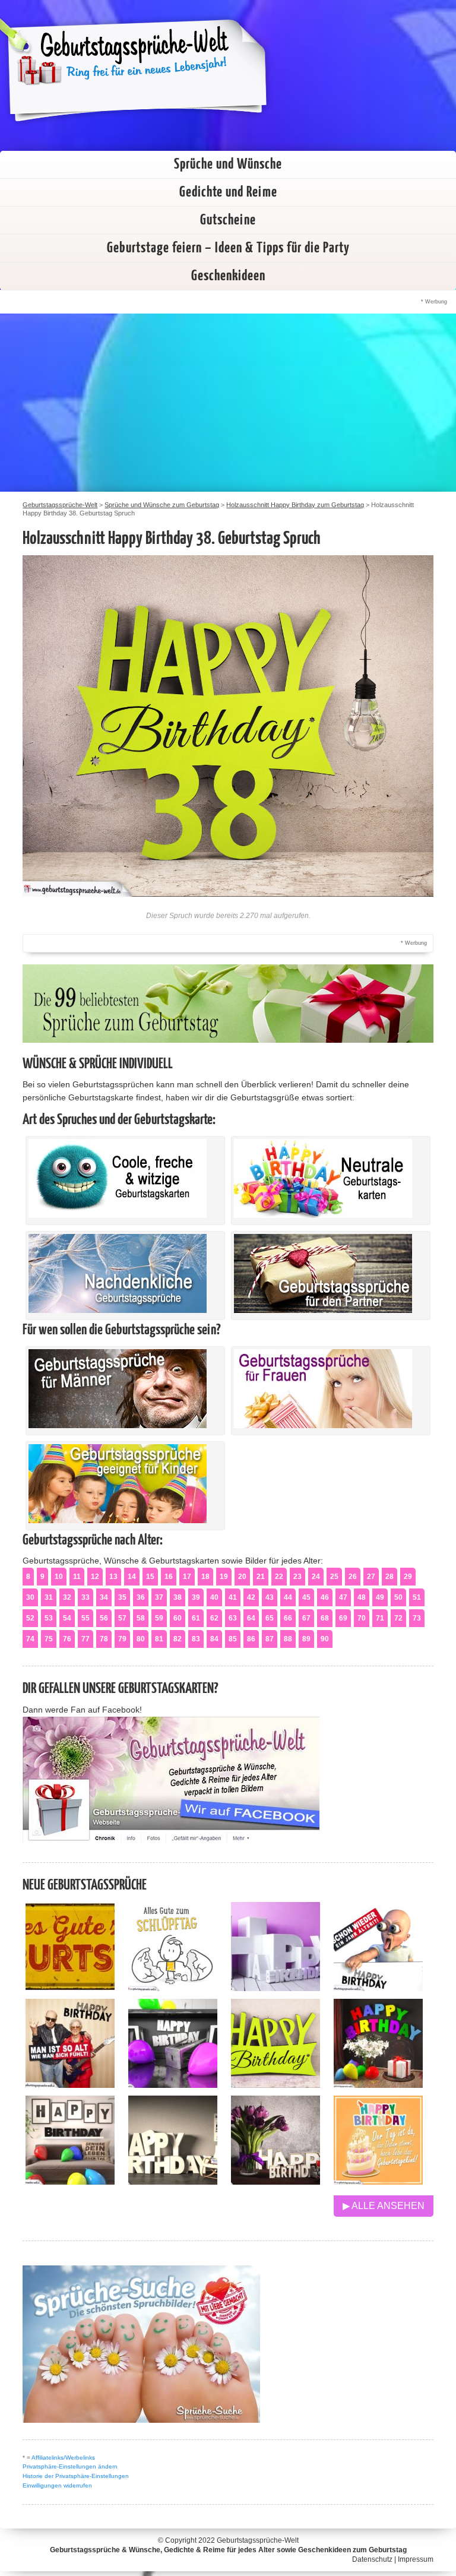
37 (159, 1597)
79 (122, 1639)
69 (343, 1618)
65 (270, 1618)
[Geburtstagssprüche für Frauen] (323, 1425)
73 (417, 1618)
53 (49, 1618)
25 (334, 1577)
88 (288, 1639)
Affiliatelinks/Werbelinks (63, 2458)
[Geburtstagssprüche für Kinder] (118, 1520)
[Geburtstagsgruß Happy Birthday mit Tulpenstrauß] (275, 2181)
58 (141, 1618)
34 (104, 1597)
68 (325, 1618)
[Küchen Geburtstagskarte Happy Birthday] (173, 2085)
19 (224, 1577)
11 (77, 1577)
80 (141, 1639)
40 (214, 1597)
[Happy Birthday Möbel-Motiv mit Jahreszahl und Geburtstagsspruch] (173, 2181)
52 (30, 1618)
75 (49, 1639)
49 (380, 1597)
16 (169, 1577)
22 (279, 1577)
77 (85, 1639)
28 (389, 1577)
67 (306, 1618)
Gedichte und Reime (228, 192)
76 (67, 1639)
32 (67, 1597)
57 (122, 1618)
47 (343, 1597)
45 (306, 1597)
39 (196, 1597)
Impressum (416, 2559)
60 (178, 1618)
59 (159, 1618)
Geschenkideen (228, 276)
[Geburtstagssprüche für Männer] (118, 1425)
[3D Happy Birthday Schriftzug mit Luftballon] (275, 1988)
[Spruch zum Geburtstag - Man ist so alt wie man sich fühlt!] (70, 2085)
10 (59, 1577)
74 (30, 1639)
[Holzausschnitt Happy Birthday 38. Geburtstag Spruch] (228, 893)
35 (122, 1597)
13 (113, 1577)
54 (67, 1618)
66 (288, 1618)
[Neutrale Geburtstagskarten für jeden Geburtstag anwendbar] (323, 1215)
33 (85, 1597)
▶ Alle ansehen (384, 2206)
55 (85, 1618)
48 (362, 1597)
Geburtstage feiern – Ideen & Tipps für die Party (228, 248)
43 (270, 1597)
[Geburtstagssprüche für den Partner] (323, 1310)
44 (288, 1597)
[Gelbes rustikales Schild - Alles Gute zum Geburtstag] (70, 1988)
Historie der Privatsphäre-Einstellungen (76, 2476)
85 (233, 1639)
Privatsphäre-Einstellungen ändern (70, 2466)
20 (242, 1577)
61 (196, 1618)
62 (214, 1618)
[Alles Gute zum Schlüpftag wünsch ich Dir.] (173, 1988)
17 (187, 1577)
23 (297, 1577)
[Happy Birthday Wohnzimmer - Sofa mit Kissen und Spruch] (70, 2181)
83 (196, 1639)
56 (104, 1618)
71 (380, 1618)
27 (371, 1577)
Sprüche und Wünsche (228, 164)
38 (178, 1597)
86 (251, 1639)
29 (408, 1577)
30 (30, 1597)
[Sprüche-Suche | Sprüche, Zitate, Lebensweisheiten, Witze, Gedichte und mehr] (141, 2420)
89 (306, 1639)
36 (141, 1597)
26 (353, 1577)
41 (233, 1597)
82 (178, 1639)
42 (251, 1597)
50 (398, 1597)
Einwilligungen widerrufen (57, 2485)
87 (270, 1639)
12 (95, 1577)
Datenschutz (372, 2559)
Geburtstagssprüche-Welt (258, 2540)
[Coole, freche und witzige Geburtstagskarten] (118, 1215)
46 (325, 1597)
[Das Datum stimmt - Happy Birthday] (378, 2181)
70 (362, 1618)
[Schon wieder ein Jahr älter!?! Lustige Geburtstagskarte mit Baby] (378, 1988)
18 (205, 1577)
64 (251, 1618)
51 (417, 1597)
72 (398, 1618)
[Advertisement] (228, 403)
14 (132, 1577)
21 (261, 1577)
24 (316, 1577)
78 (104, 1639)
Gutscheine (228, 220)
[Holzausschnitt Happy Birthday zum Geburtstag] (275, 2085)
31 (49, 1597)
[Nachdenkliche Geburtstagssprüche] (118, 1310)
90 (325, 1639)
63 (233, 1618)
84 (214, 1639)
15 (150, 1577)
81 (159, 1639)
